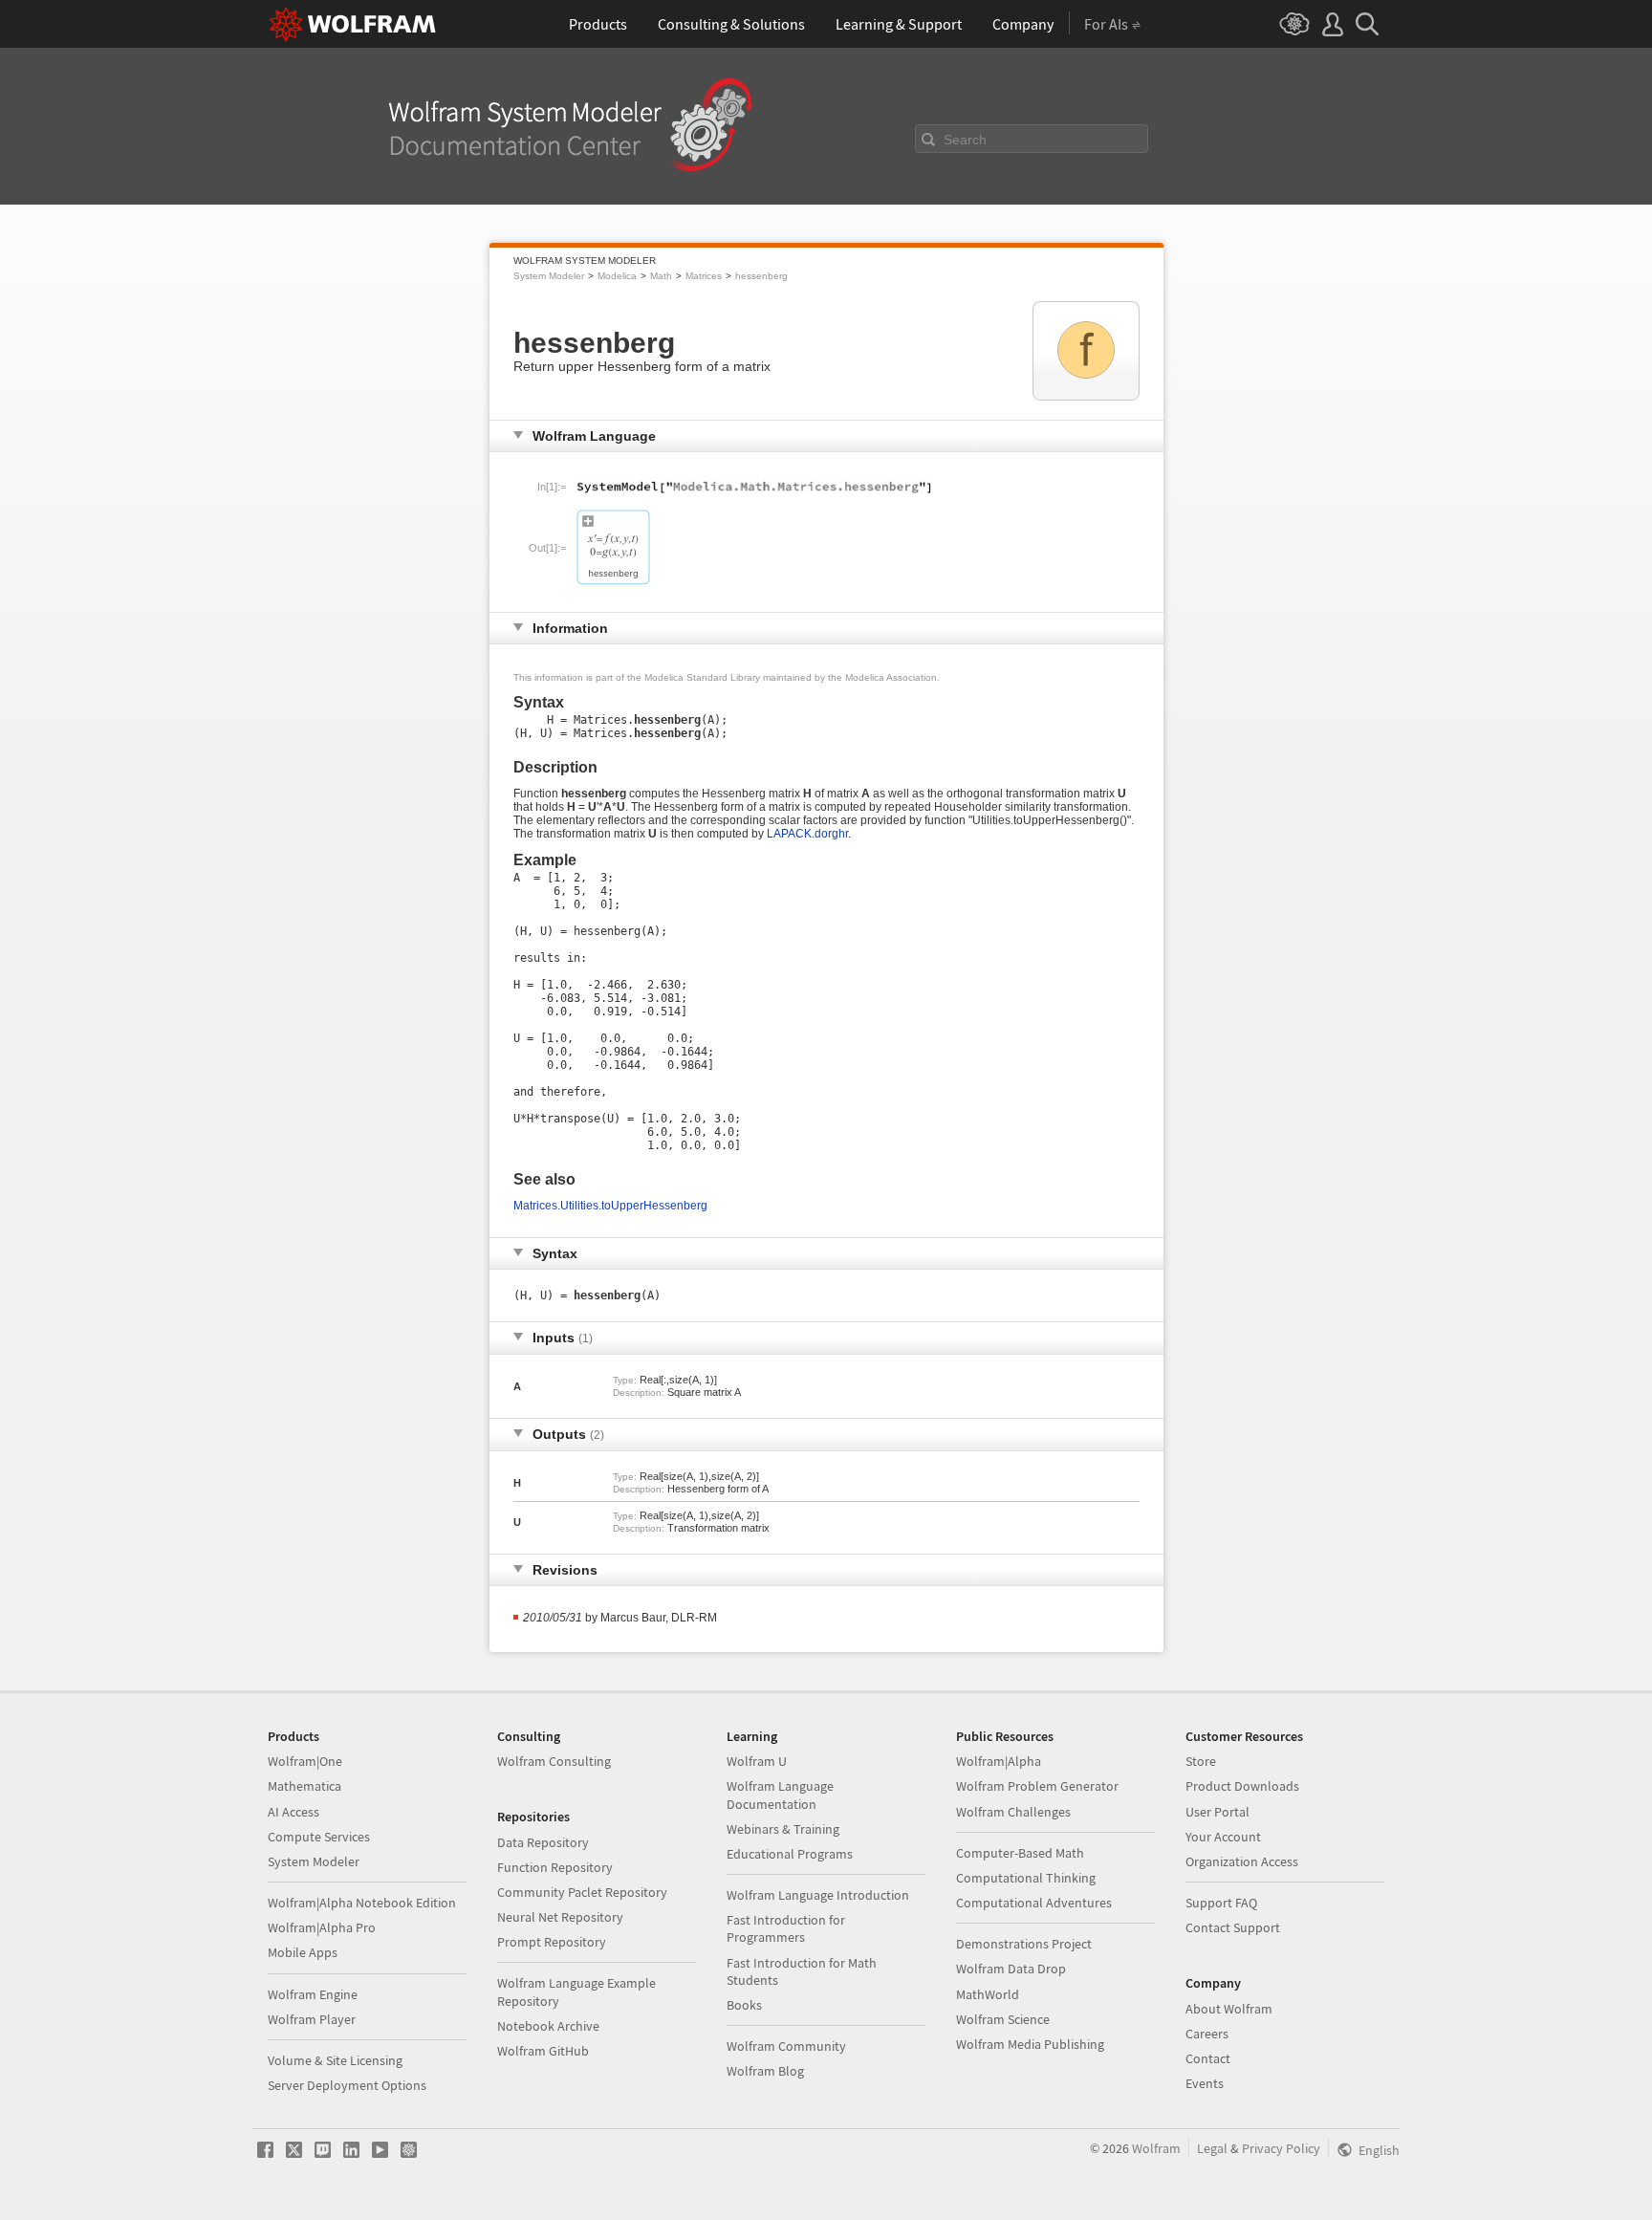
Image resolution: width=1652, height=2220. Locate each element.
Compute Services (319, 1837)
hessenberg (761, 276)
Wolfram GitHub (543, 2051)
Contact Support (1233, 1927)
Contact (1208, 2058)
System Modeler (549, 276)
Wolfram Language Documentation (780, 1795)
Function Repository (555, 1867)
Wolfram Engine (313, 1994)
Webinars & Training (783, 1829)
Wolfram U (757, 1761)
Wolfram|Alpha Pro (322, 1927)
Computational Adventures (1034, 1903)
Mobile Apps (303, 1952)
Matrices (704, 276)
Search (965, 140)
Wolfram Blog (765, 2071)
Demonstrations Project (1024, 1944)
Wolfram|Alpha (999, 1761)
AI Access (293, 1812)
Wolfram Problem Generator (1037, 1786)
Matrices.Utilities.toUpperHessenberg (610, 1206)
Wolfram (1156, 2148)
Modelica (617, 276)
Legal (1212, 2148)
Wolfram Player (312, 2019)
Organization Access (1242, 1861)
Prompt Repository (552, 1942)
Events (1205, 2083)
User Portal (1217, 1812)
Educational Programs (790, 1854)
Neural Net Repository (560, 1917)
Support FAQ (1221, 1903)
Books (744, 2005)
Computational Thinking (1026, 1878)
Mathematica (304, 1786)
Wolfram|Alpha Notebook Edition (362, 1903)
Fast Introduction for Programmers (786, 1928)
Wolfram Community (786, 2046)
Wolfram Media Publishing (1030, 2044)
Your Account (1223, 1837)
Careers (1207, 2034)
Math (661, 276)
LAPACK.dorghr (807, 834)
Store (1201, 1761)
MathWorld (988, 1994)
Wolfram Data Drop (1011, 1969)
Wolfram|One (305, 1761)
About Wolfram (1229, 2009)
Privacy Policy (1281, 2148)
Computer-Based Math (1020, 1853)
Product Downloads (1242, 1786)
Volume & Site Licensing (335, 2060)
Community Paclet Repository (582, 1892)
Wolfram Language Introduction (818, 1895)
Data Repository (543, 1842)
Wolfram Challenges (1013, 1812)
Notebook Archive (548, 2026)
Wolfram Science (1003, 2019)
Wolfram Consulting (554, 1761)
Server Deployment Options (347, 2085)
